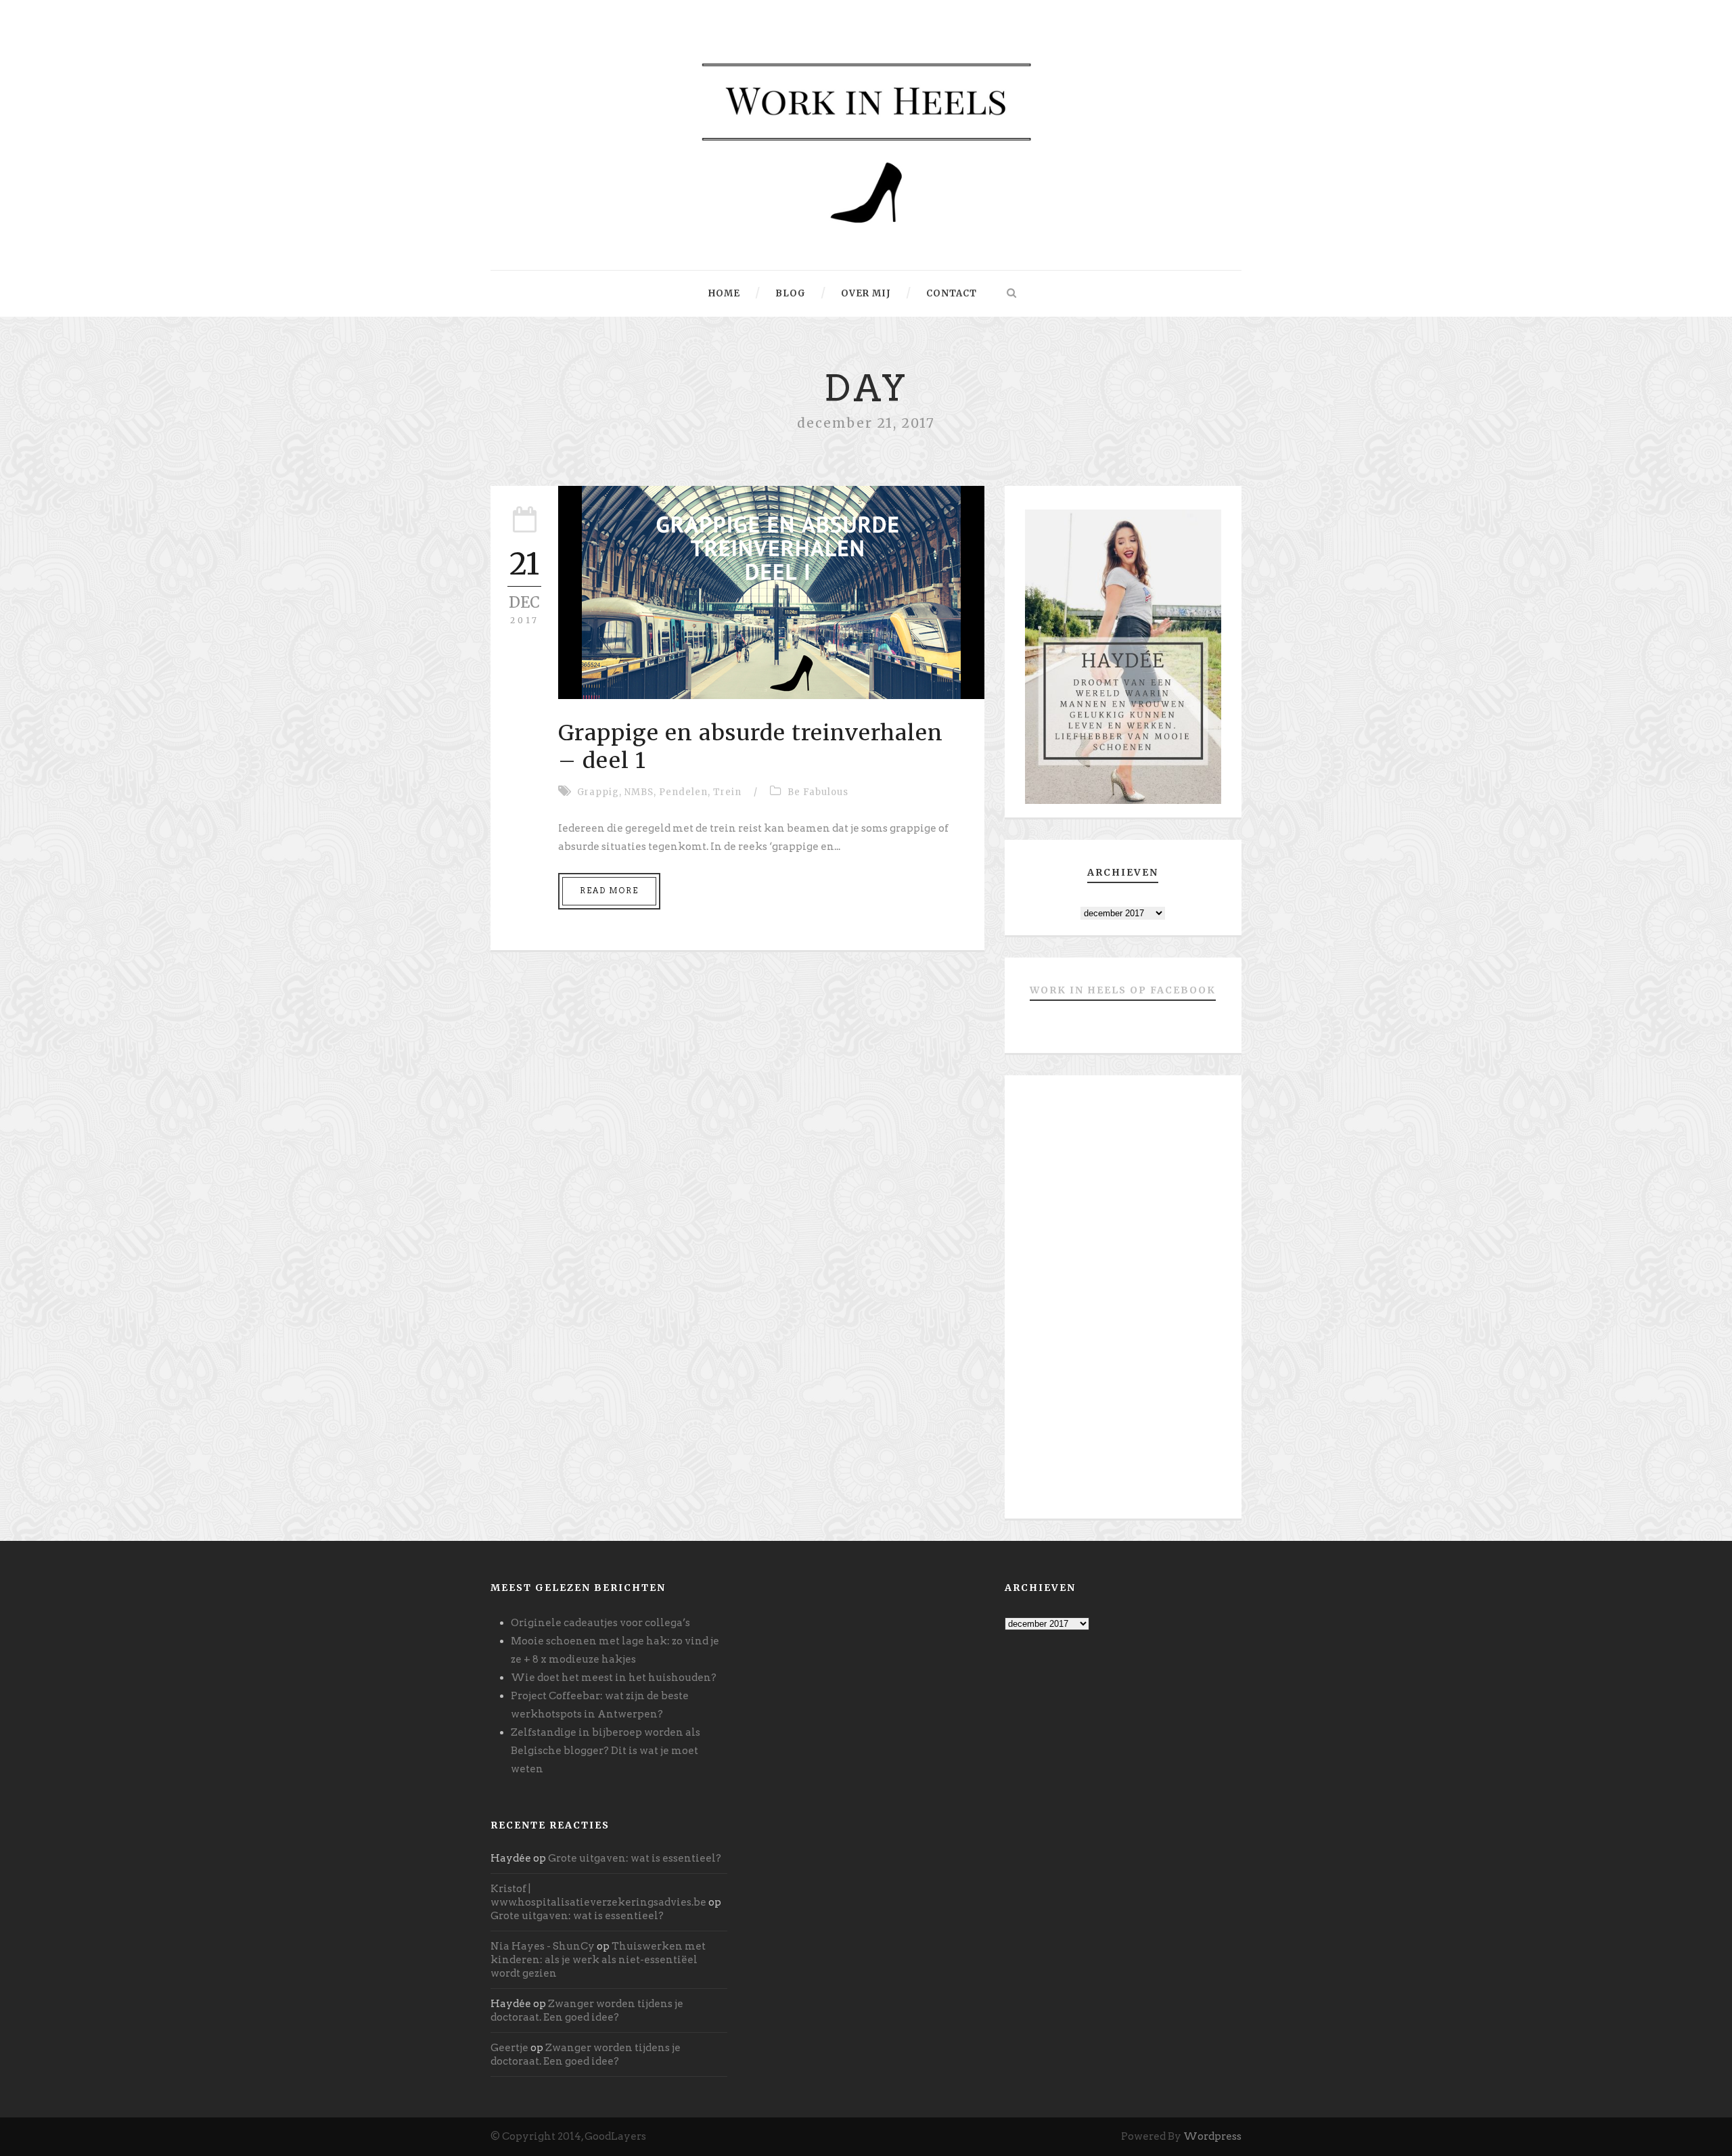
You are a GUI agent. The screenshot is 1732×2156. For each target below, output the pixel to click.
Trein (727, 792)
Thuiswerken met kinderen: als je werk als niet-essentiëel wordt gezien (598, 1960)
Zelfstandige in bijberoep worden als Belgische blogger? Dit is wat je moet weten (606, 1751)
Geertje (509, 2048)
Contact (952, 293)
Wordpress (1212, 2136)
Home (724, 293)
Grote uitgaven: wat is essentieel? (635, 1858)
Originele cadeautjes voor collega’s (600, 1623)
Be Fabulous (818, 792)
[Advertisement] (1123, 1302)
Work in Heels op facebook (1123, 990)
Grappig (598, 792)
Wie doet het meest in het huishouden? (614, 1678)
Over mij (866, 293)
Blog (791, 293)
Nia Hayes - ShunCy (543, 1946)
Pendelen (683, 792)
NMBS (639, 792)
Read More (609, 891)
